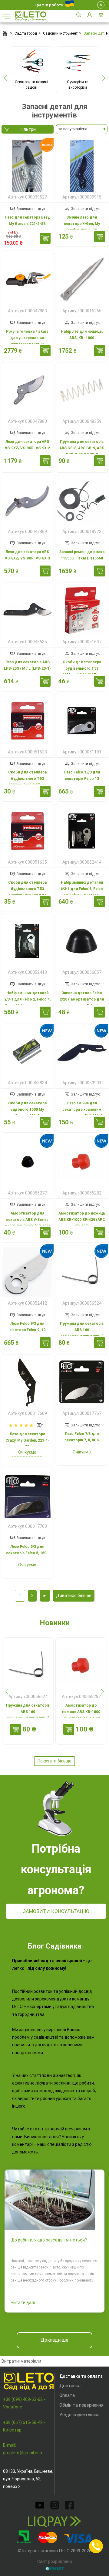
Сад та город (26, 33)
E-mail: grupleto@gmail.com (23, 2449)
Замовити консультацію (56, 1911)
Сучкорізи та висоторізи (78, 85)
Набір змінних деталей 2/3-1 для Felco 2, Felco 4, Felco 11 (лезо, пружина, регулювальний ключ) (27, 1003)
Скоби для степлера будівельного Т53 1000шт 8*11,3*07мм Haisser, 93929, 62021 (27, 892)
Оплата (67, 2395)
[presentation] (5, 78)
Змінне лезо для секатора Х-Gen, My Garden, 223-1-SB (82, 224)
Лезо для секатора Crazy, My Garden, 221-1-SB (27, 1440)
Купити (45, 238)
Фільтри (28, 129)
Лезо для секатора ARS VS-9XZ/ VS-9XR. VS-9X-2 (27, 445)
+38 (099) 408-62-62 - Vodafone (24, 2403)
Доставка (70, 2386)
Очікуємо (27, 1452)
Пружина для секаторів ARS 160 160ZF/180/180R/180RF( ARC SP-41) (82, 1333)
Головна (5, 33)
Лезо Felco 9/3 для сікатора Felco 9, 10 (27, 1327)
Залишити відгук (31, 209)
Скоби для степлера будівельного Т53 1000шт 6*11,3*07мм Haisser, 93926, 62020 (27, 782)
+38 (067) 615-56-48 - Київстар (24, 2426)
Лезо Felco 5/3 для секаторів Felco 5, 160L (27, 1550)
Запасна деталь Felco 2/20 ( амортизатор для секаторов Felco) (82, 999)
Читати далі (23, 2302)
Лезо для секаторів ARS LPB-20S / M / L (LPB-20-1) (27, 665)
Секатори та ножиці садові (31, 85)
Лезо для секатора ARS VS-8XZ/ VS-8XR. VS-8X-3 (27, 555)
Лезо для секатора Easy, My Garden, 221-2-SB (27, 221)
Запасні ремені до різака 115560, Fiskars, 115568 (82, 555)
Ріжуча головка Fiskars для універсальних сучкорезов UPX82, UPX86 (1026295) (27, 341)
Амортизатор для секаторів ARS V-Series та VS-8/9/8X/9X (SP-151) (27, 1220)
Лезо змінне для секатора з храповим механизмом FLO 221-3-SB (82, 1113)
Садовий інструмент (60, 33)
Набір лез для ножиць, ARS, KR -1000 (82, 335)
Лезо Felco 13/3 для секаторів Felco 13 (82, 775)
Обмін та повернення (81, 2405)
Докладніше (54, 2340)
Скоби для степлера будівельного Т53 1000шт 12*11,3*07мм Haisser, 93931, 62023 (82, 672)
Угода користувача (79, 2415)
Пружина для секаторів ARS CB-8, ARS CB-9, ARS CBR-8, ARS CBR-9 (82, 448)
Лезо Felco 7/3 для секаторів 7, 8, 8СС (82, 1437)
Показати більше (54, 1761)
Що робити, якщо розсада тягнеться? (49, 2240)
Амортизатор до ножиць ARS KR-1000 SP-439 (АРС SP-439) (82, 1220)
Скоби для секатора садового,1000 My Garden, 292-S (27, 1110)
